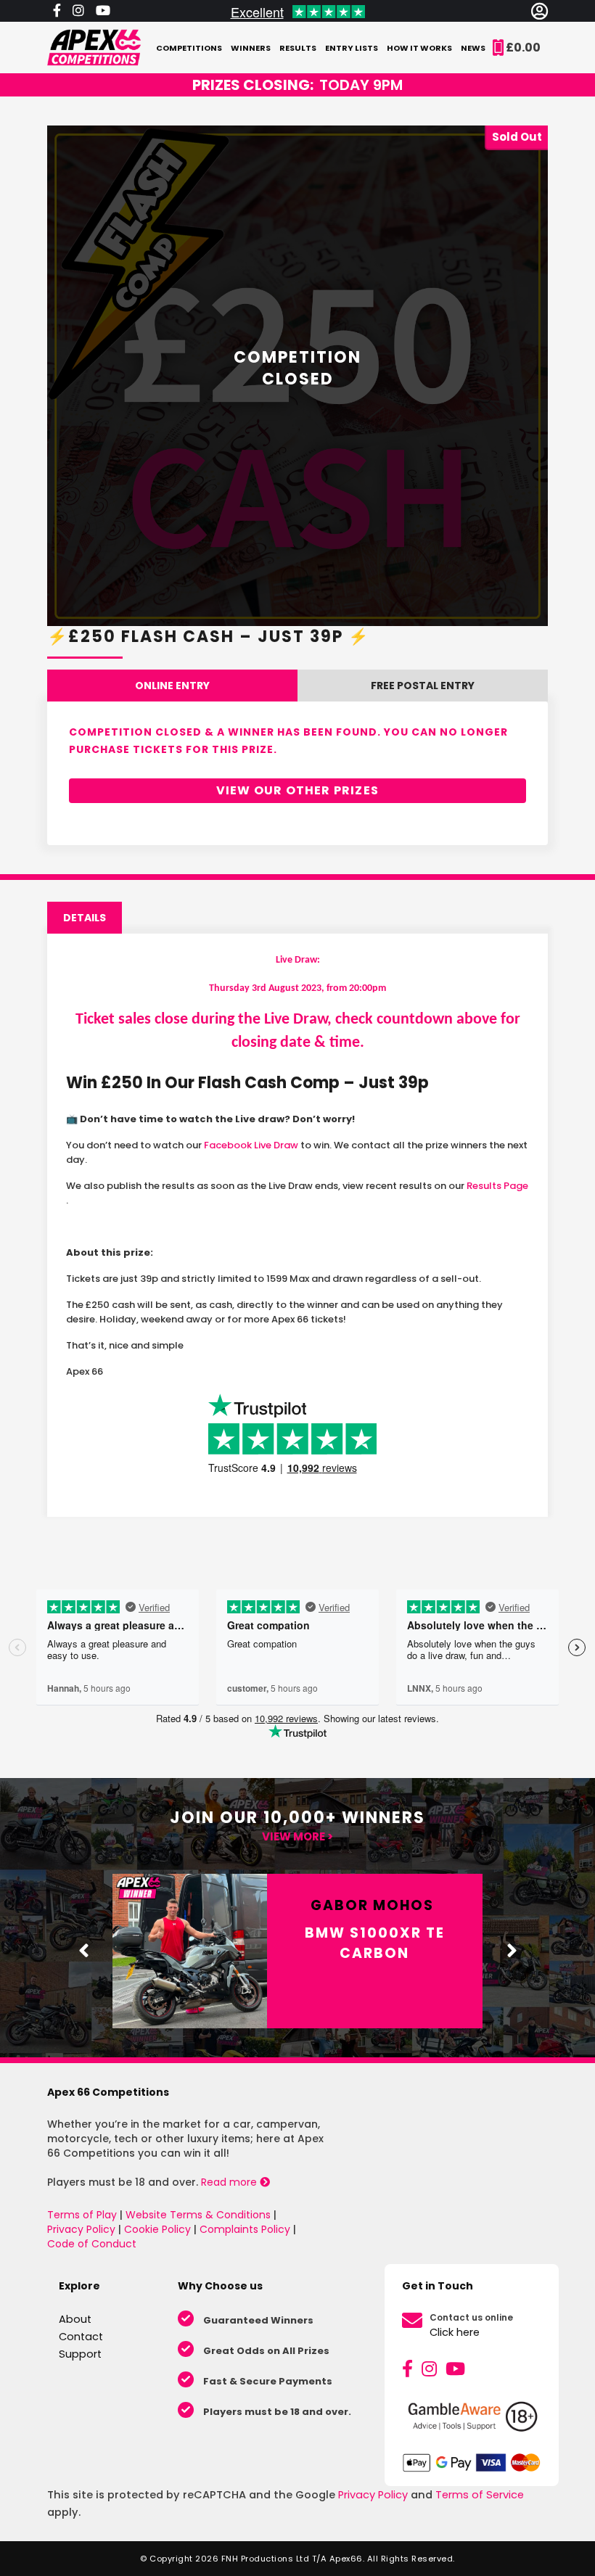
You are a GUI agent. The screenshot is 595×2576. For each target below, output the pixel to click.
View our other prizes (297, 790)
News (473, 48)
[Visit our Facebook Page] (57, 11)
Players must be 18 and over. (277, 2412)
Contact (81, 2337)
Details (85, 918)
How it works (419, 48)
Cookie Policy (157, 2229)
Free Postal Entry (423, 686)
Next (512, 1951)
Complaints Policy (245, 2229)
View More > (297, 1836)
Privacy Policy (81, 2229)
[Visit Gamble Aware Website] (472, 2423)
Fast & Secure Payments (268, 2381)
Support (80, 2354)
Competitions (189, 48)
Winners (251, 48)
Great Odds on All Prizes (266, 2351)
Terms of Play (82, 2215)
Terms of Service (480, 2495)
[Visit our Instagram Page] (78, 11)
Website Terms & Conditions (198, 2215)
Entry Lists (352, 48)
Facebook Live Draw (251, 1145)
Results (298, 48)
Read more (230, 2182)
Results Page (497, 1186)
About (75, 2319)
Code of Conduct (92, 2244)
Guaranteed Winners (258, 2320)
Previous (83, 1951)
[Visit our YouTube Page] (103, 11)
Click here (455, 2332)
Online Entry (172, 686)
